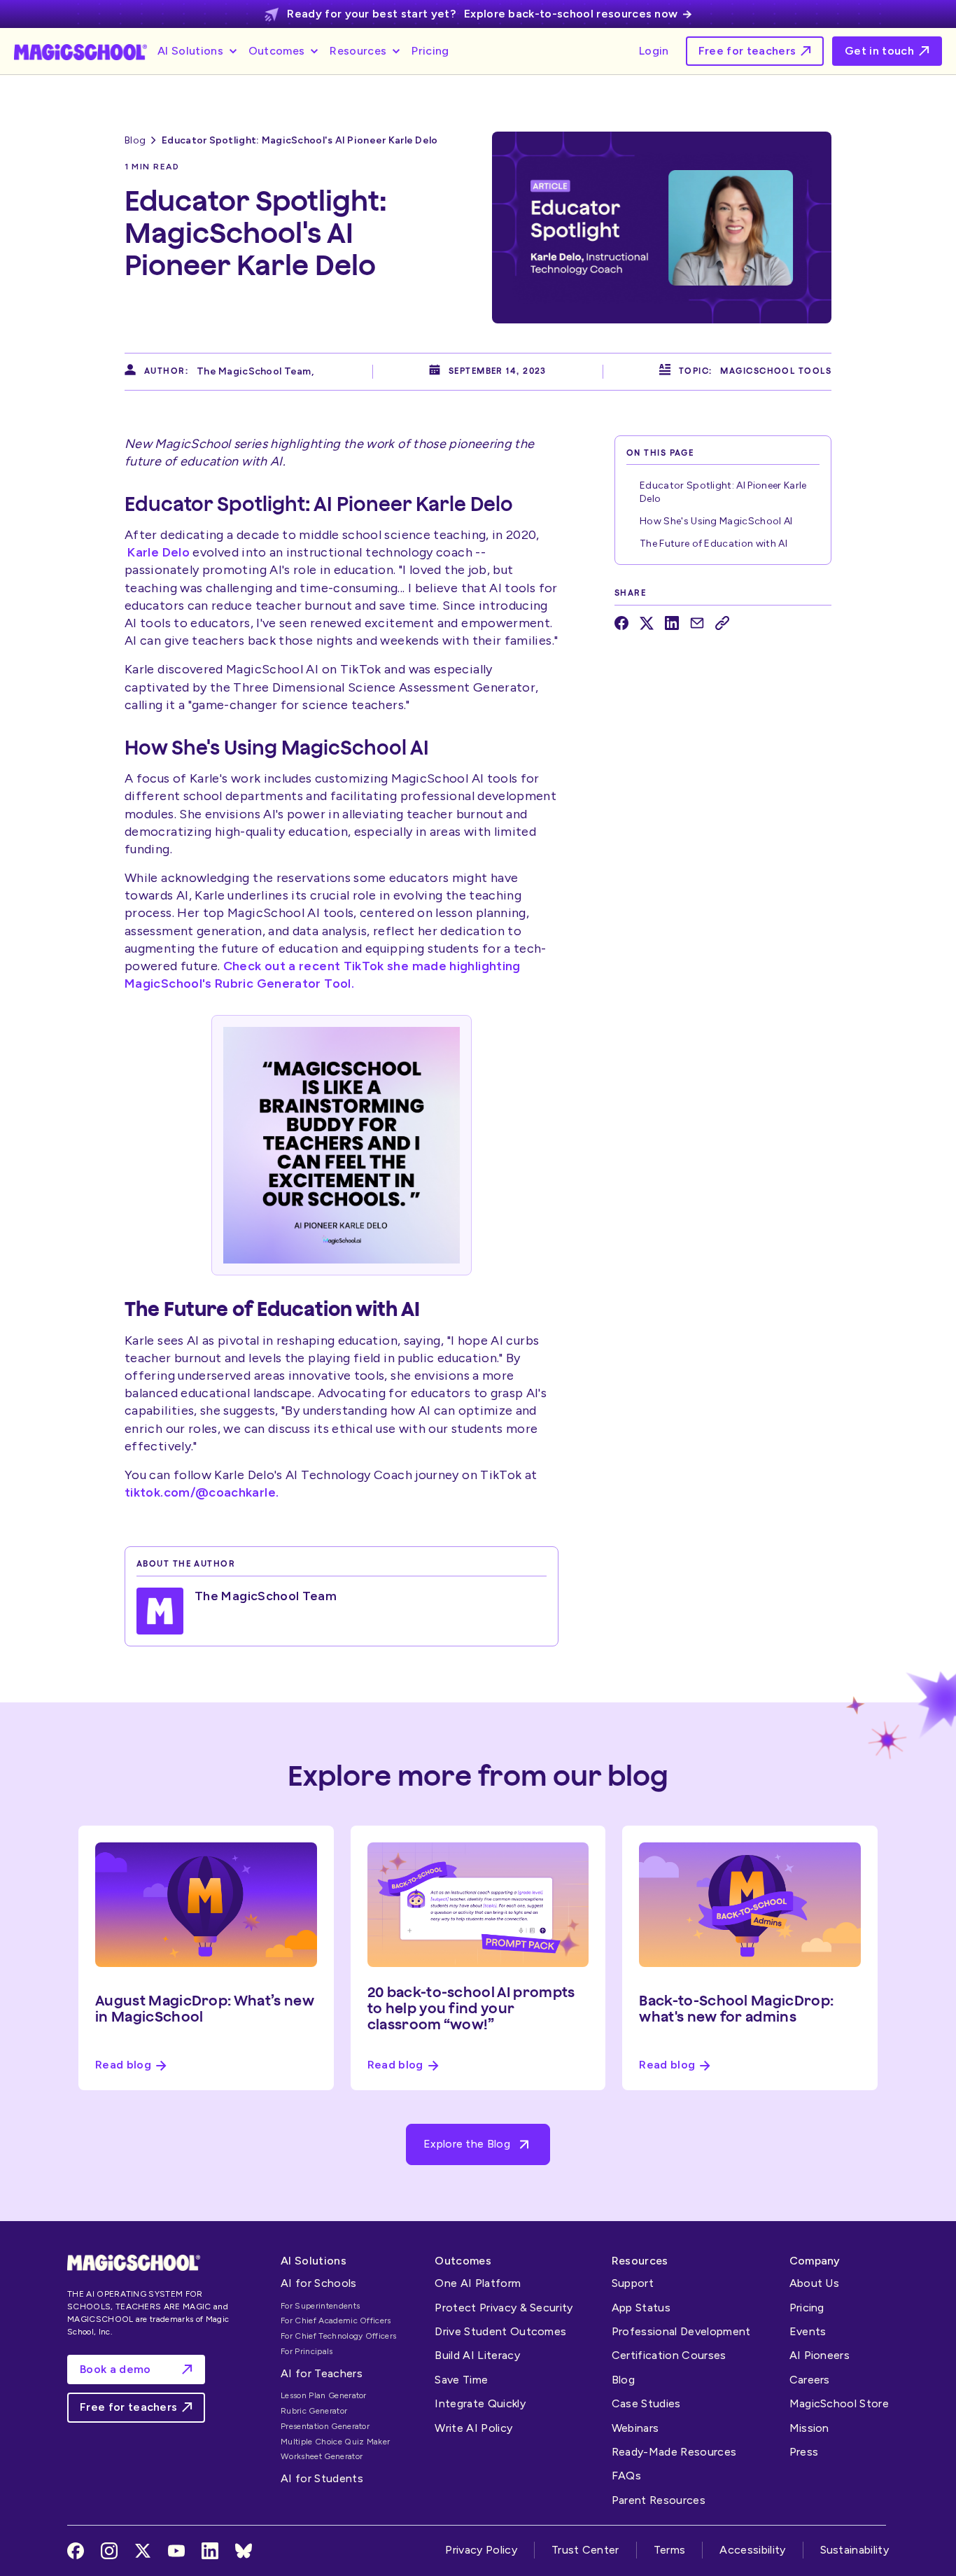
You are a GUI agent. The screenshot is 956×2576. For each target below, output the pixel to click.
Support (633, 2283)
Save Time (461, 2380)
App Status (641, 2308)
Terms (670, 2550)
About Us (815, 2283)
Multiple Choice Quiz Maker (335, 2442)
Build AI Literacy (477, 2355)
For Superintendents (320, 2306)
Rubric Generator (314, 2411)
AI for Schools (318, 2283)
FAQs (626, 2476)
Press (804, 2452)
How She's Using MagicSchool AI (716, 521)
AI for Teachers (322, 2373)
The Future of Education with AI (714, 544)
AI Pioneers (820, 2355)
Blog (135, 140)
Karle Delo (159, 552)
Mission (809, 2428)
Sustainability (855, 2550)
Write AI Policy (473, 2428)
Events (808, 2331)
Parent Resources (659, 2500)
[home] (80, 51)
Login (654, 51)
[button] (199, 51)
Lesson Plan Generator (324, 2395)
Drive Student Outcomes (500, 2331)
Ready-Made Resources (674, 2452)
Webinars (635, 2428)
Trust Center (585, 2550)
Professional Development (681, 2331)
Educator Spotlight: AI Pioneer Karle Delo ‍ (723, 492)
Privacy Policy (481, 2550)
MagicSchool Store (839, 2403)
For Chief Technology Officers (338, 2336)
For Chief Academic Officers (336, 2320)
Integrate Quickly (480, 2403)
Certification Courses (669, 2355)
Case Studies (646, 2403)
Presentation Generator (325, 2426)
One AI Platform (478, 2283)
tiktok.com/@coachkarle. (202, 1492)
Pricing (430, 51)
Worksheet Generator (322, 2456)
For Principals (307, 2351)
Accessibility (752, 2550)
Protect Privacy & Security (504, 2308)
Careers (810, 2380)
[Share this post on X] (647, 623)
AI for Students (322, 2478)
